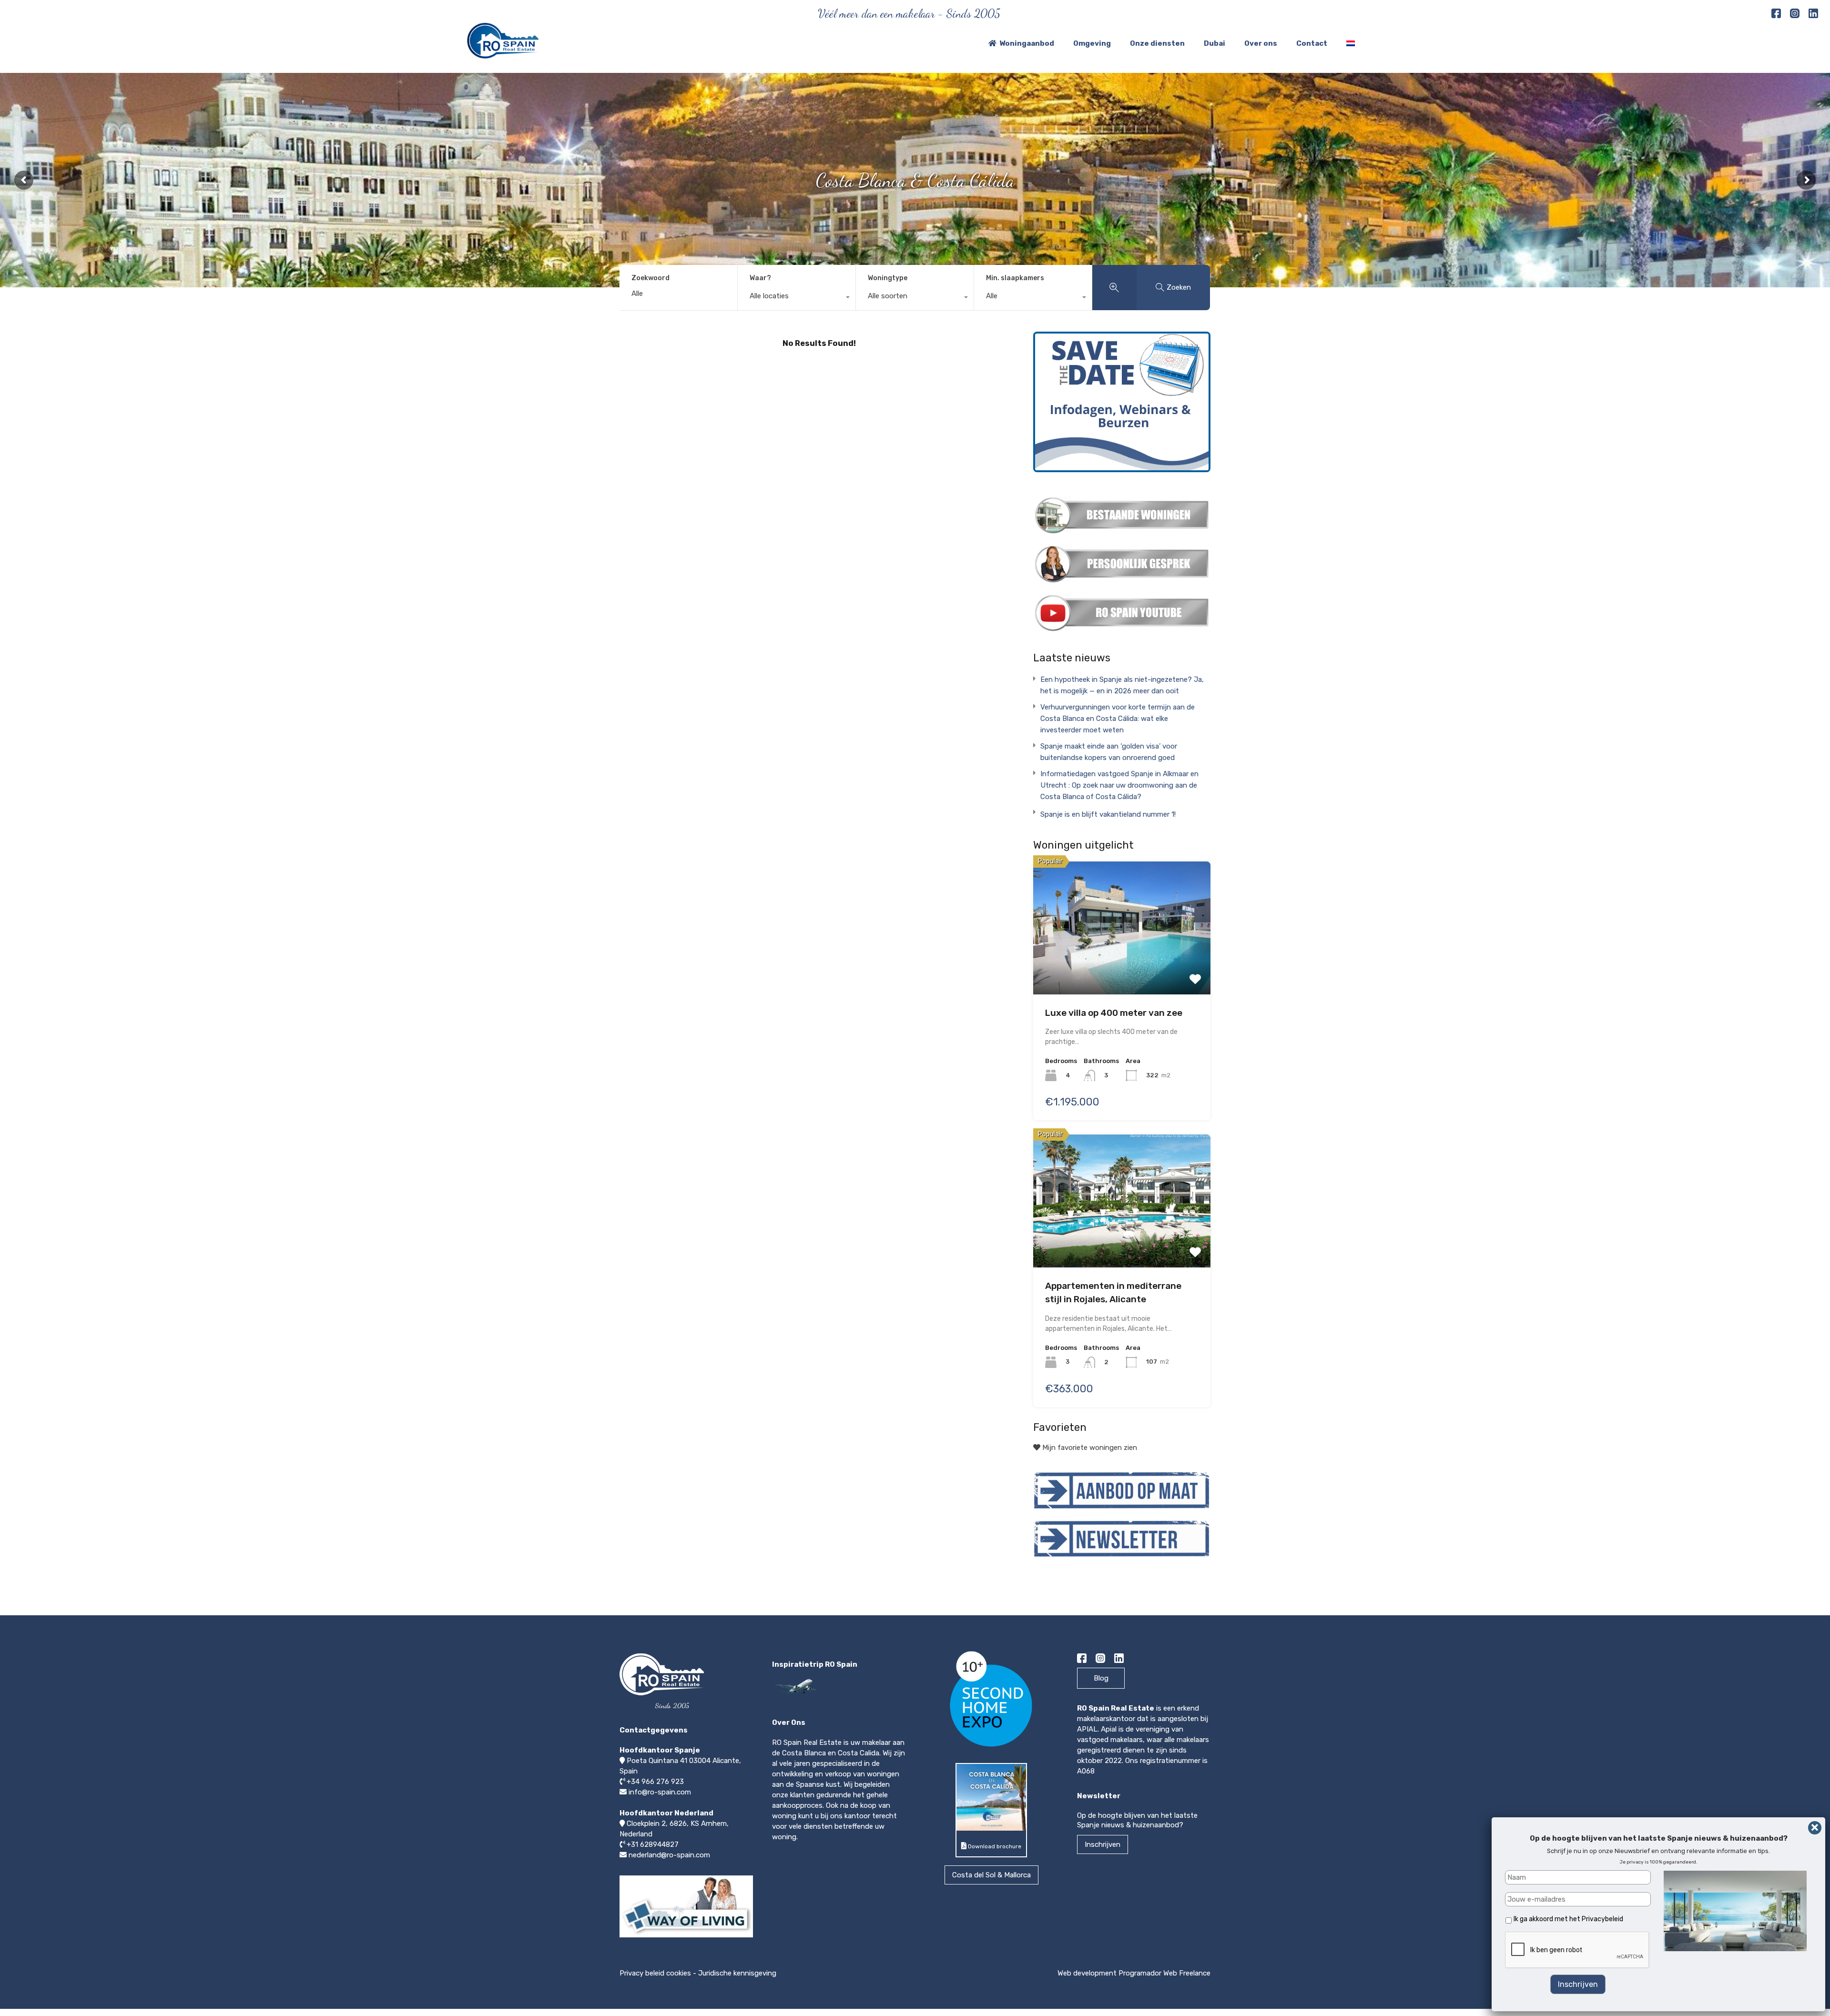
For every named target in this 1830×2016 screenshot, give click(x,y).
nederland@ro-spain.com (669, 1855)
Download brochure (994, 1846)
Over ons (1261, 43)
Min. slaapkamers (1015, 278)
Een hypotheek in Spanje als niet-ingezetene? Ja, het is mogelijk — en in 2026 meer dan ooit (1122, 685)
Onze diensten (1157, 43)
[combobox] (797, 298)
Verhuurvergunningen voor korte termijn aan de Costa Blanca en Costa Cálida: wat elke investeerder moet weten (1118, 719)
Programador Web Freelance (1164, 1973)
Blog (1101, 1678)
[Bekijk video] (686, 1937)
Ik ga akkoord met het (1568, 1919)
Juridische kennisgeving (737, 1973)
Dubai (1215, 43)
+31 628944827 (653, 1844)
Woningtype (888, 278)
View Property (1122, 923)
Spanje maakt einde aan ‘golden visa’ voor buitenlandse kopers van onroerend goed (1109, 752)
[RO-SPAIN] (503, 54)
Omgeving (1092, 43)
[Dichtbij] (1815, 1828)
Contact (1312, 43)
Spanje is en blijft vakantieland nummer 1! (1108, 814)
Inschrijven (1103, 1844)
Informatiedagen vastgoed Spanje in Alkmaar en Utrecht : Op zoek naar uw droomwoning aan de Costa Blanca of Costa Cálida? (1119, 785)
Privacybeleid (1602, 1919)
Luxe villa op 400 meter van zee (1114, 1013)
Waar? (760, 278)
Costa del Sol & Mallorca (991, 1875)
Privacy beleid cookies (655, 1973)
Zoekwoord (651, 278)
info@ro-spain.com (660, 1792)
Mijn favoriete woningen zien (1089, 1448)
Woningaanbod (1027, 43)
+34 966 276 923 (655, 1782)
